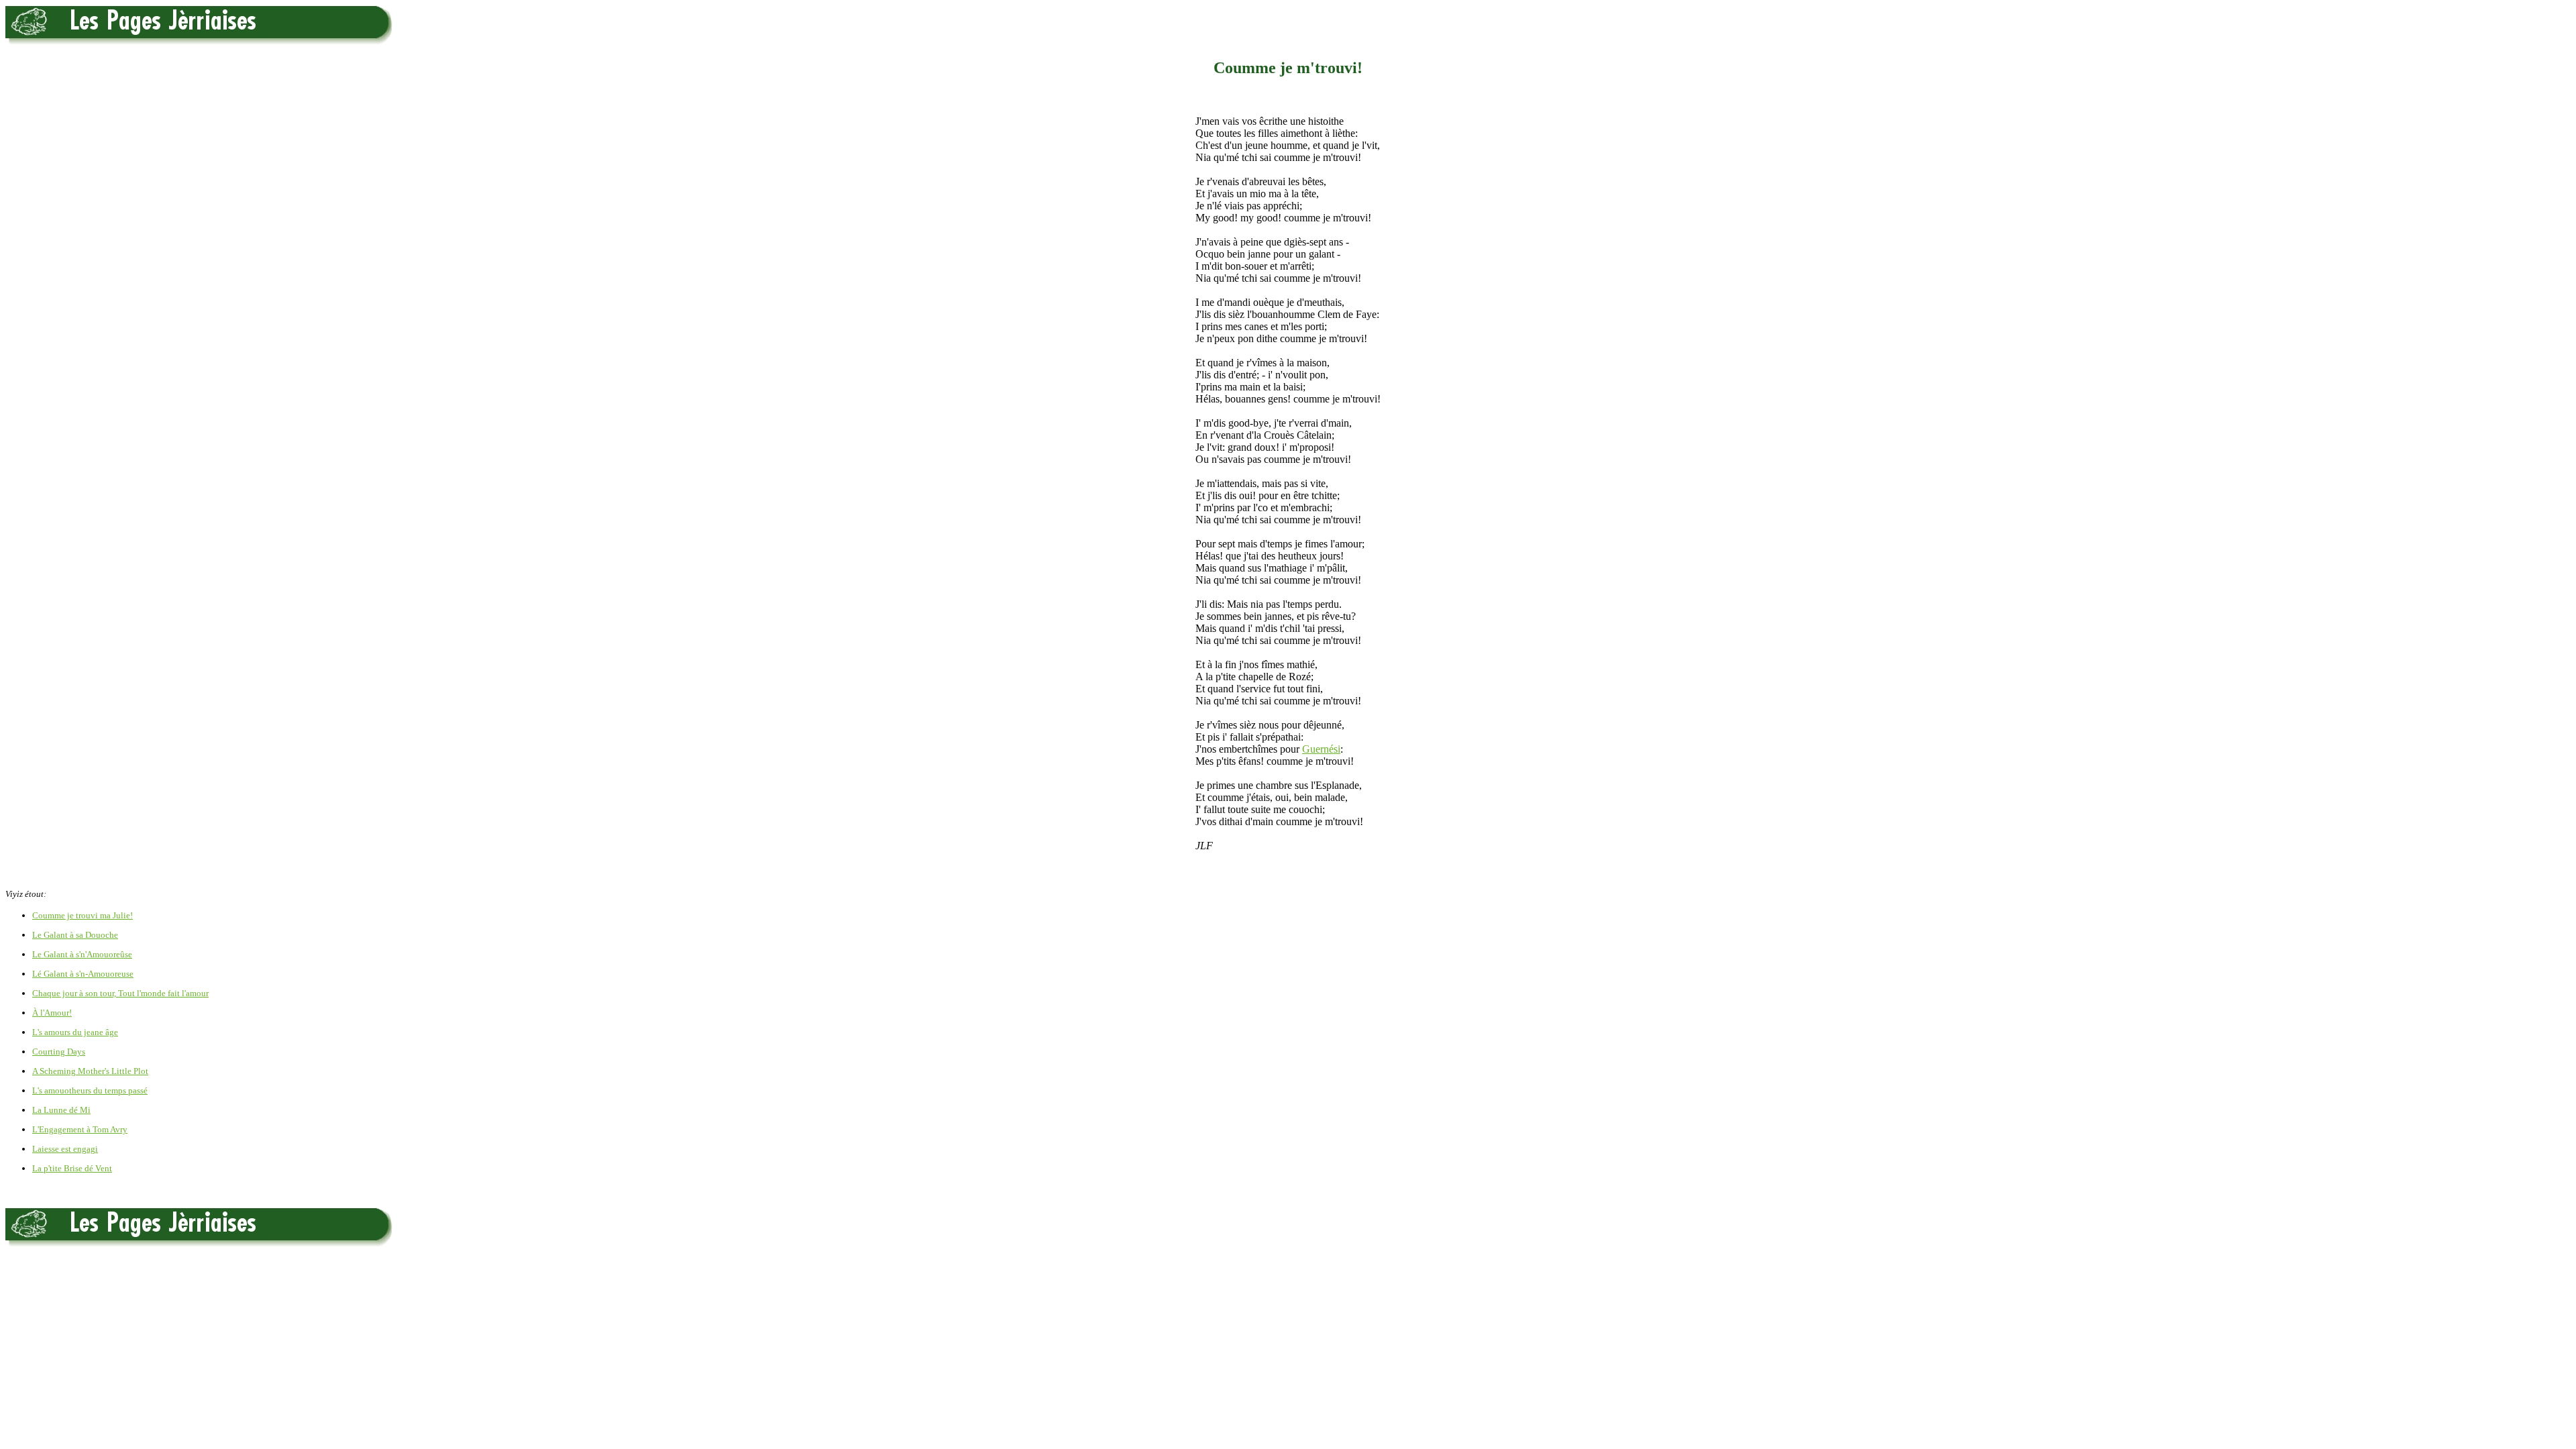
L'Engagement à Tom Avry (80, 1129)
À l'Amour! (52, 1013)
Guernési (1321, 749)
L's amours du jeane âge (75, 1032)
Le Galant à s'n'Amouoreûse (82, 954)
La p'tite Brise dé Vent (72, 1168)
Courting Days (59, 1052)
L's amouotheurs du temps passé (90, 1090)
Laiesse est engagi (65, 1149)
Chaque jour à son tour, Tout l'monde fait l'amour (120, 993)
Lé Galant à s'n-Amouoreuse (83, 974)
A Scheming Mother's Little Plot (90, 1071)
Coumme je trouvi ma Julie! (83, 915)
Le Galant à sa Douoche (75, 935)
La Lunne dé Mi (61, 1110)
